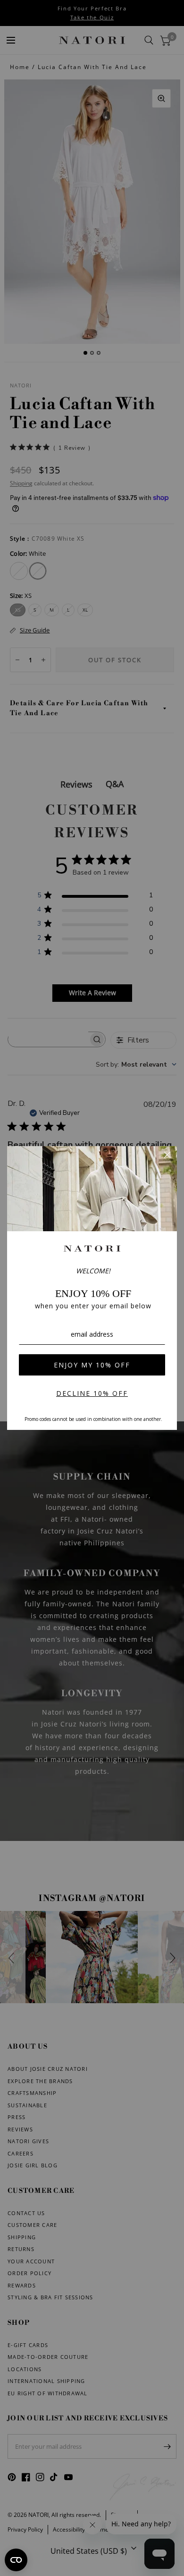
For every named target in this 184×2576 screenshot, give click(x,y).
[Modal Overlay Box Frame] (92, 1288)
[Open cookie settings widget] (16, 2560)
